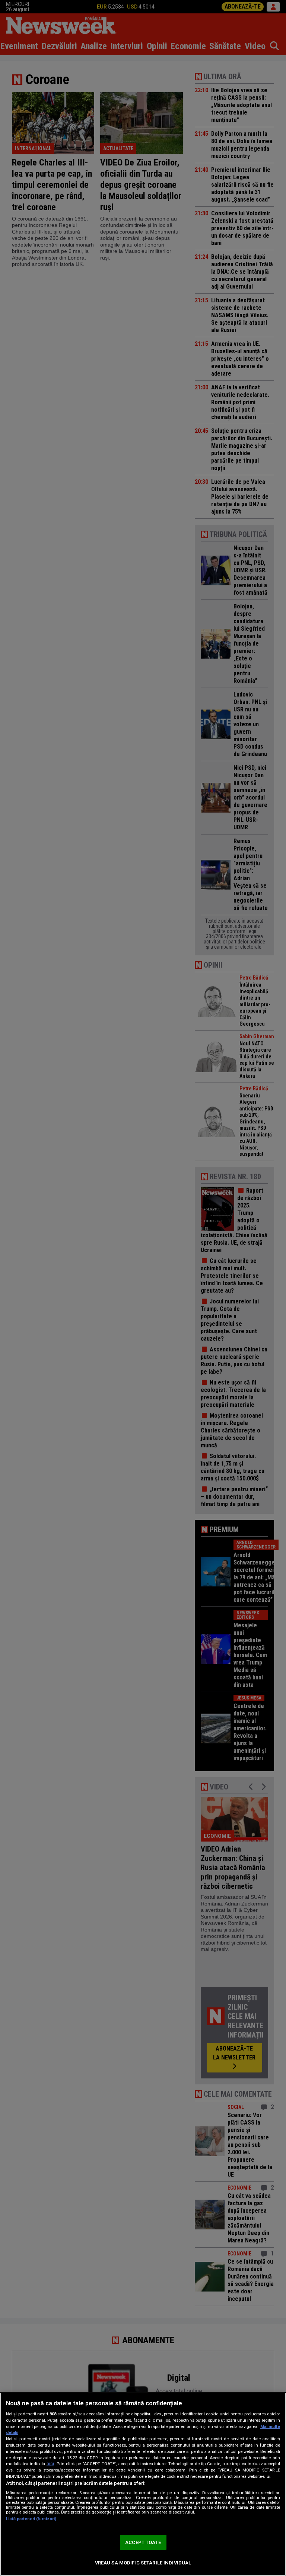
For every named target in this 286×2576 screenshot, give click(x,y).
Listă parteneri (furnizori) (31, 2519)
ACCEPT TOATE (143, 2542)
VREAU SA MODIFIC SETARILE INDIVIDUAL (143, 2563)
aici (50, 2464)
